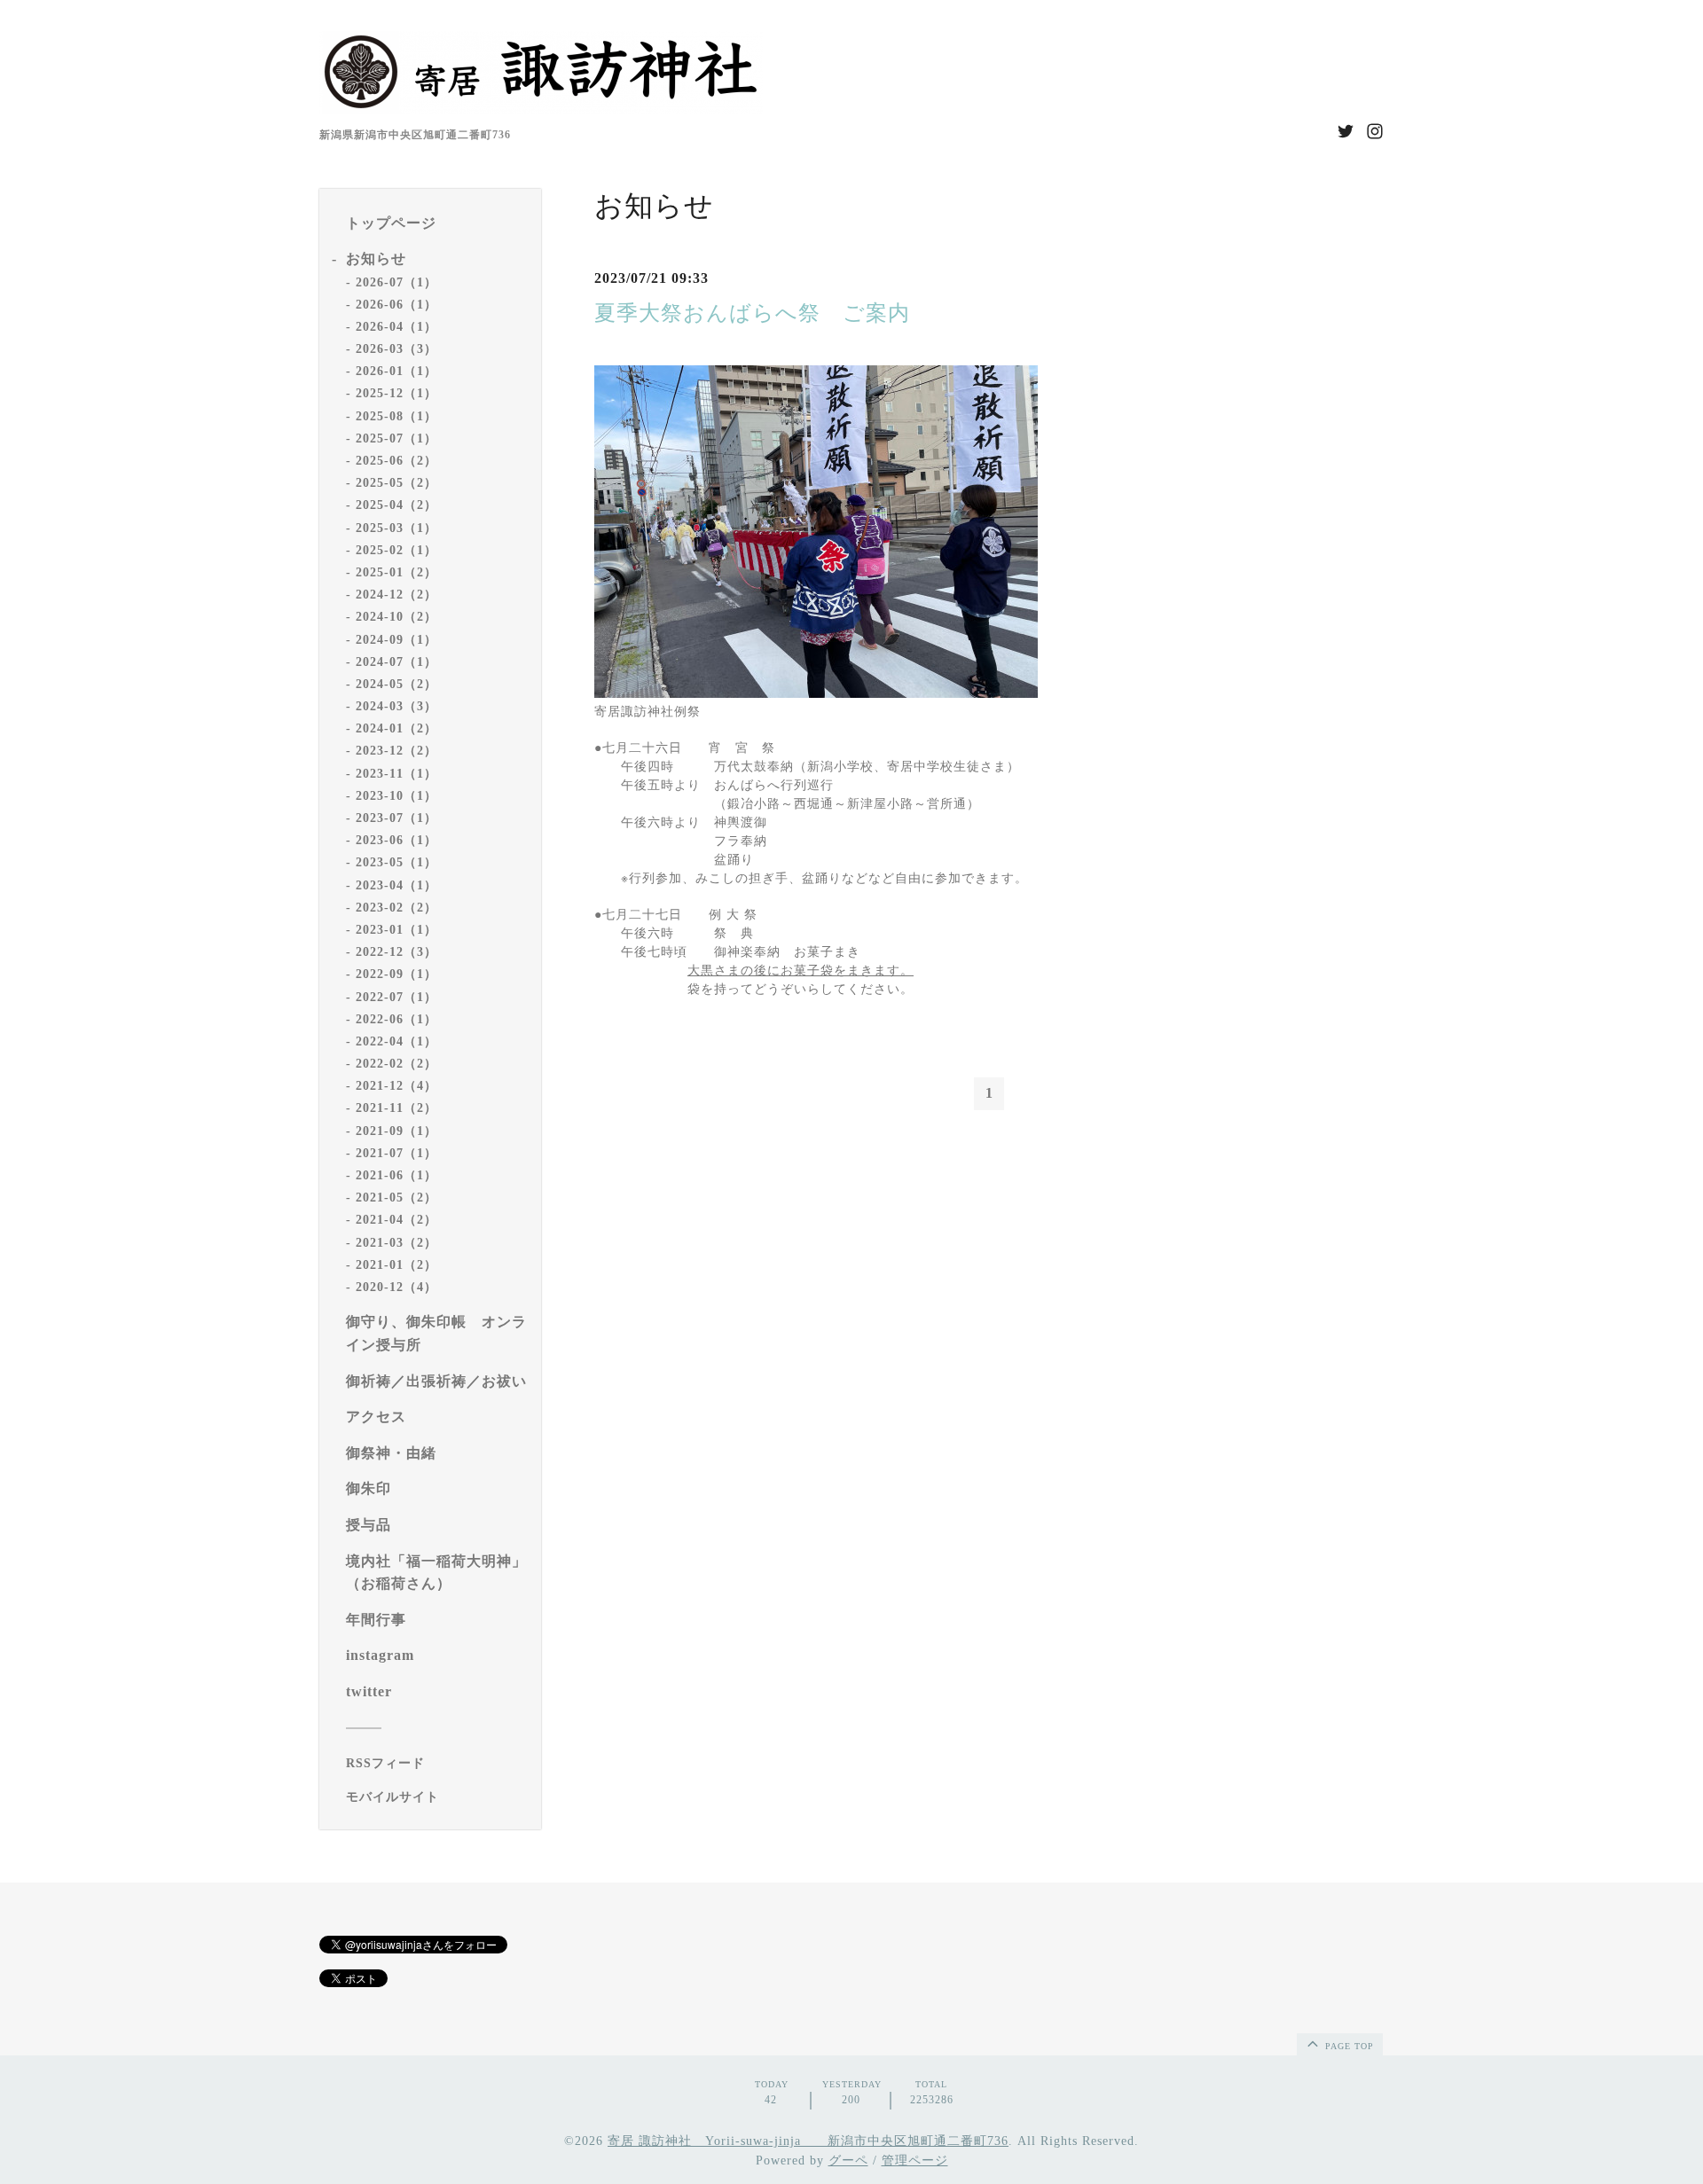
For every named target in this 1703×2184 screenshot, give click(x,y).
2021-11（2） (396, 1108)
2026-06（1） (396, 305)
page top (1348, 2046)
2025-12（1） (396, 393)
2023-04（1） (396, 885)
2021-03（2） (396, 1243)
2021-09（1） (396, 1131)
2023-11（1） (396, 774)
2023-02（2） (396, 908)
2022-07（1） (396, 997)
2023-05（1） (396, 862)
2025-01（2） (396, 572)
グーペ (848, 2161)
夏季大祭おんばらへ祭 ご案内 (758, 313)
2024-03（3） (396, 706)
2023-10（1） (396, 796)
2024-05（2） (396, 684)
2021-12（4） (396, 1086)
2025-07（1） (396, 438)
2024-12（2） (396, 595)
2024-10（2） (396, 617)
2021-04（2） (396, 1220)
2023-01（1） (396, 930)
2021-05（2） (396, 1198)
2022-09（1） (396, 974)
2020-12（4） (396, 1287)
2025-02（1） (396, 550)
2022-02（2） (396, 1064)
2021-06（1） (396, 1175)
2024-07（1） (396, 662)
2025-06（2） (396, 461)
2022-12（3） (396, 952)
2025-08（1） (396, 416)
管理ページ (915, 2161)
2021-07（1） (396, 1153)
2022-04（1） (396, 1041)
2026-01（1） (396, 371)
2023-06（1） (396, 840)
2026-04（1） (396, 327)
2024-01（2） (396, 728)
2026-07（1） (396, 282)
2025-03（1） (396, 528)
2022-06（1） (396, 1019)
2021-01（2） (396, 1265)
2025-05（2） (396, 483)
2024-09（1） (396, 640)
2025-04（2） (396, 505)
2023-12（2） (396, 751)
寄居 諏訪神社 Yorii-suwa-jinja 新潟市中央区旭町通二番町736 (808, 2141)
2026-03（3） (396, 349)
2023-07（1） (396, 818)
